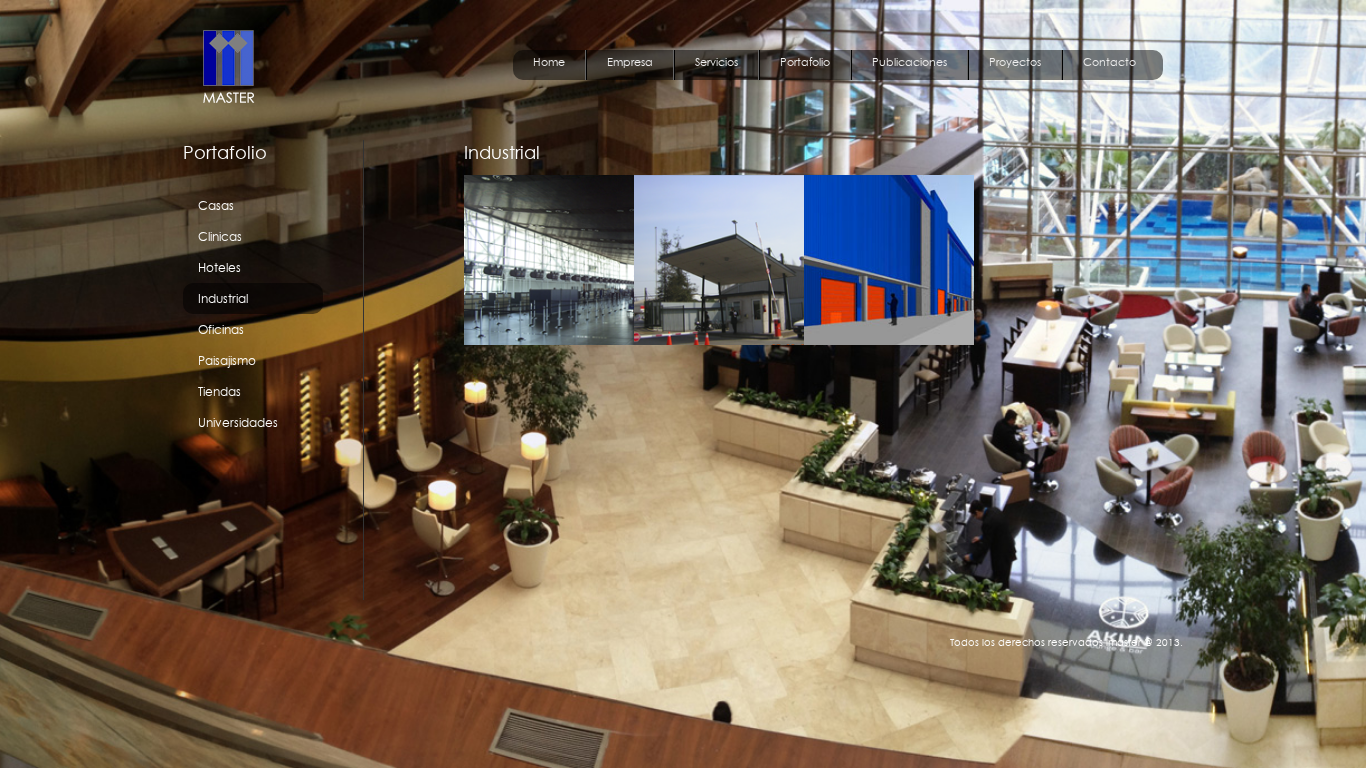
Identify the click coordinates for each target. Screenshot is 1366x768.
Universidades (238, 422)
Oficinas (221, 329)
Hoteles (219, 267)
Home (549, 62)
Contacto (1109, 62)
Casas (216, 205)
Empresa (630, 62)
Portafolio (805, 62)
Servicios (716, 62)
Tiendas (219, 391)
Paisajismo (227, 360)
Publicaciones (909, 62)
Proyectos (1015, 62)
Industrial (223, 298)
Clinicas (220, 236)
